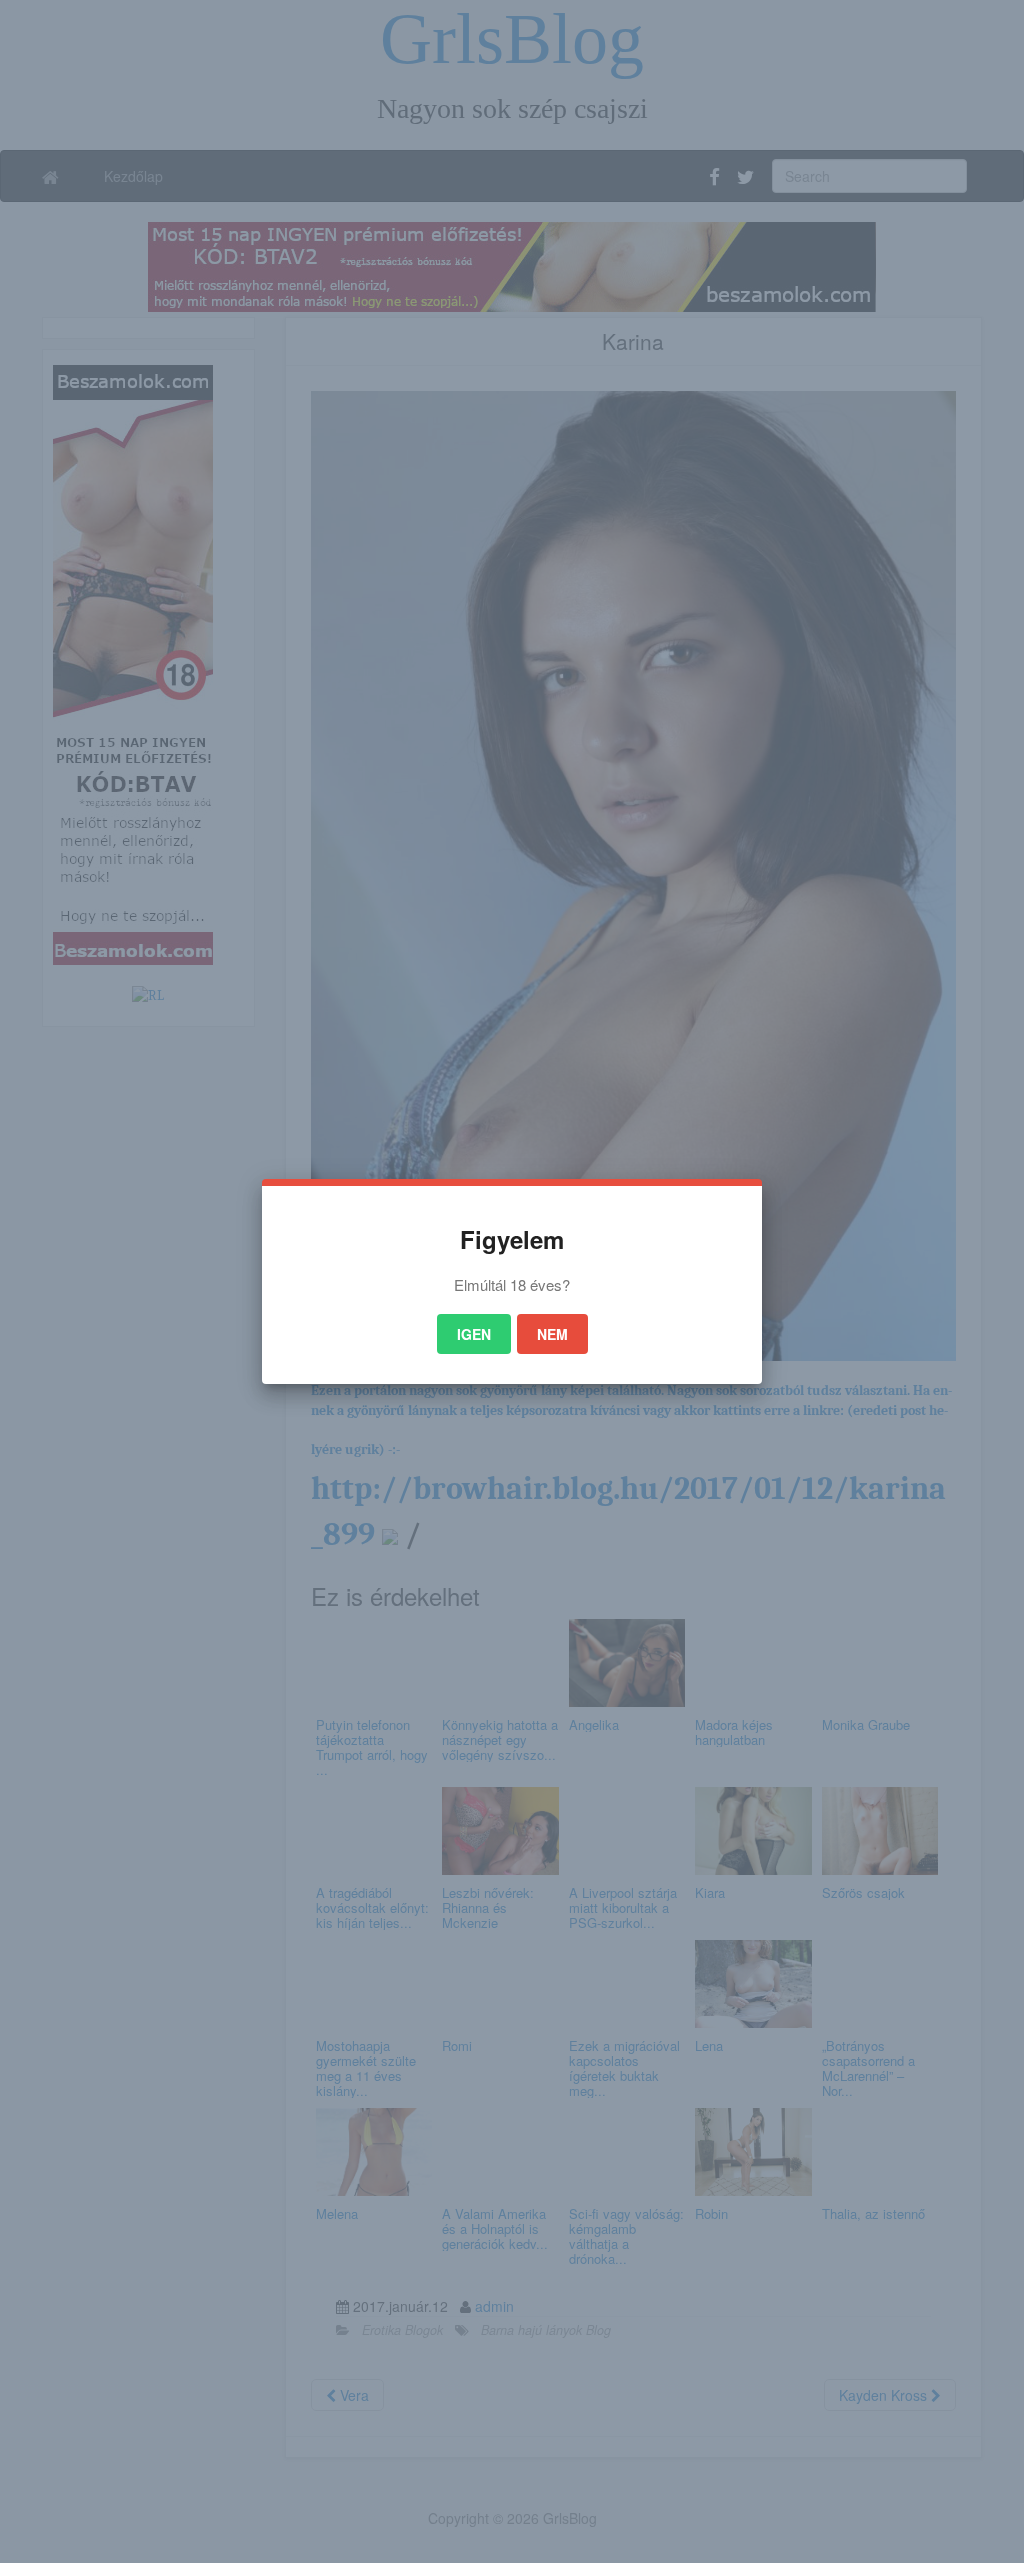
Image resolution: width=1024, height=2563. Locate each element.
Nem (552, 1334)
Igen (474, 1334)
